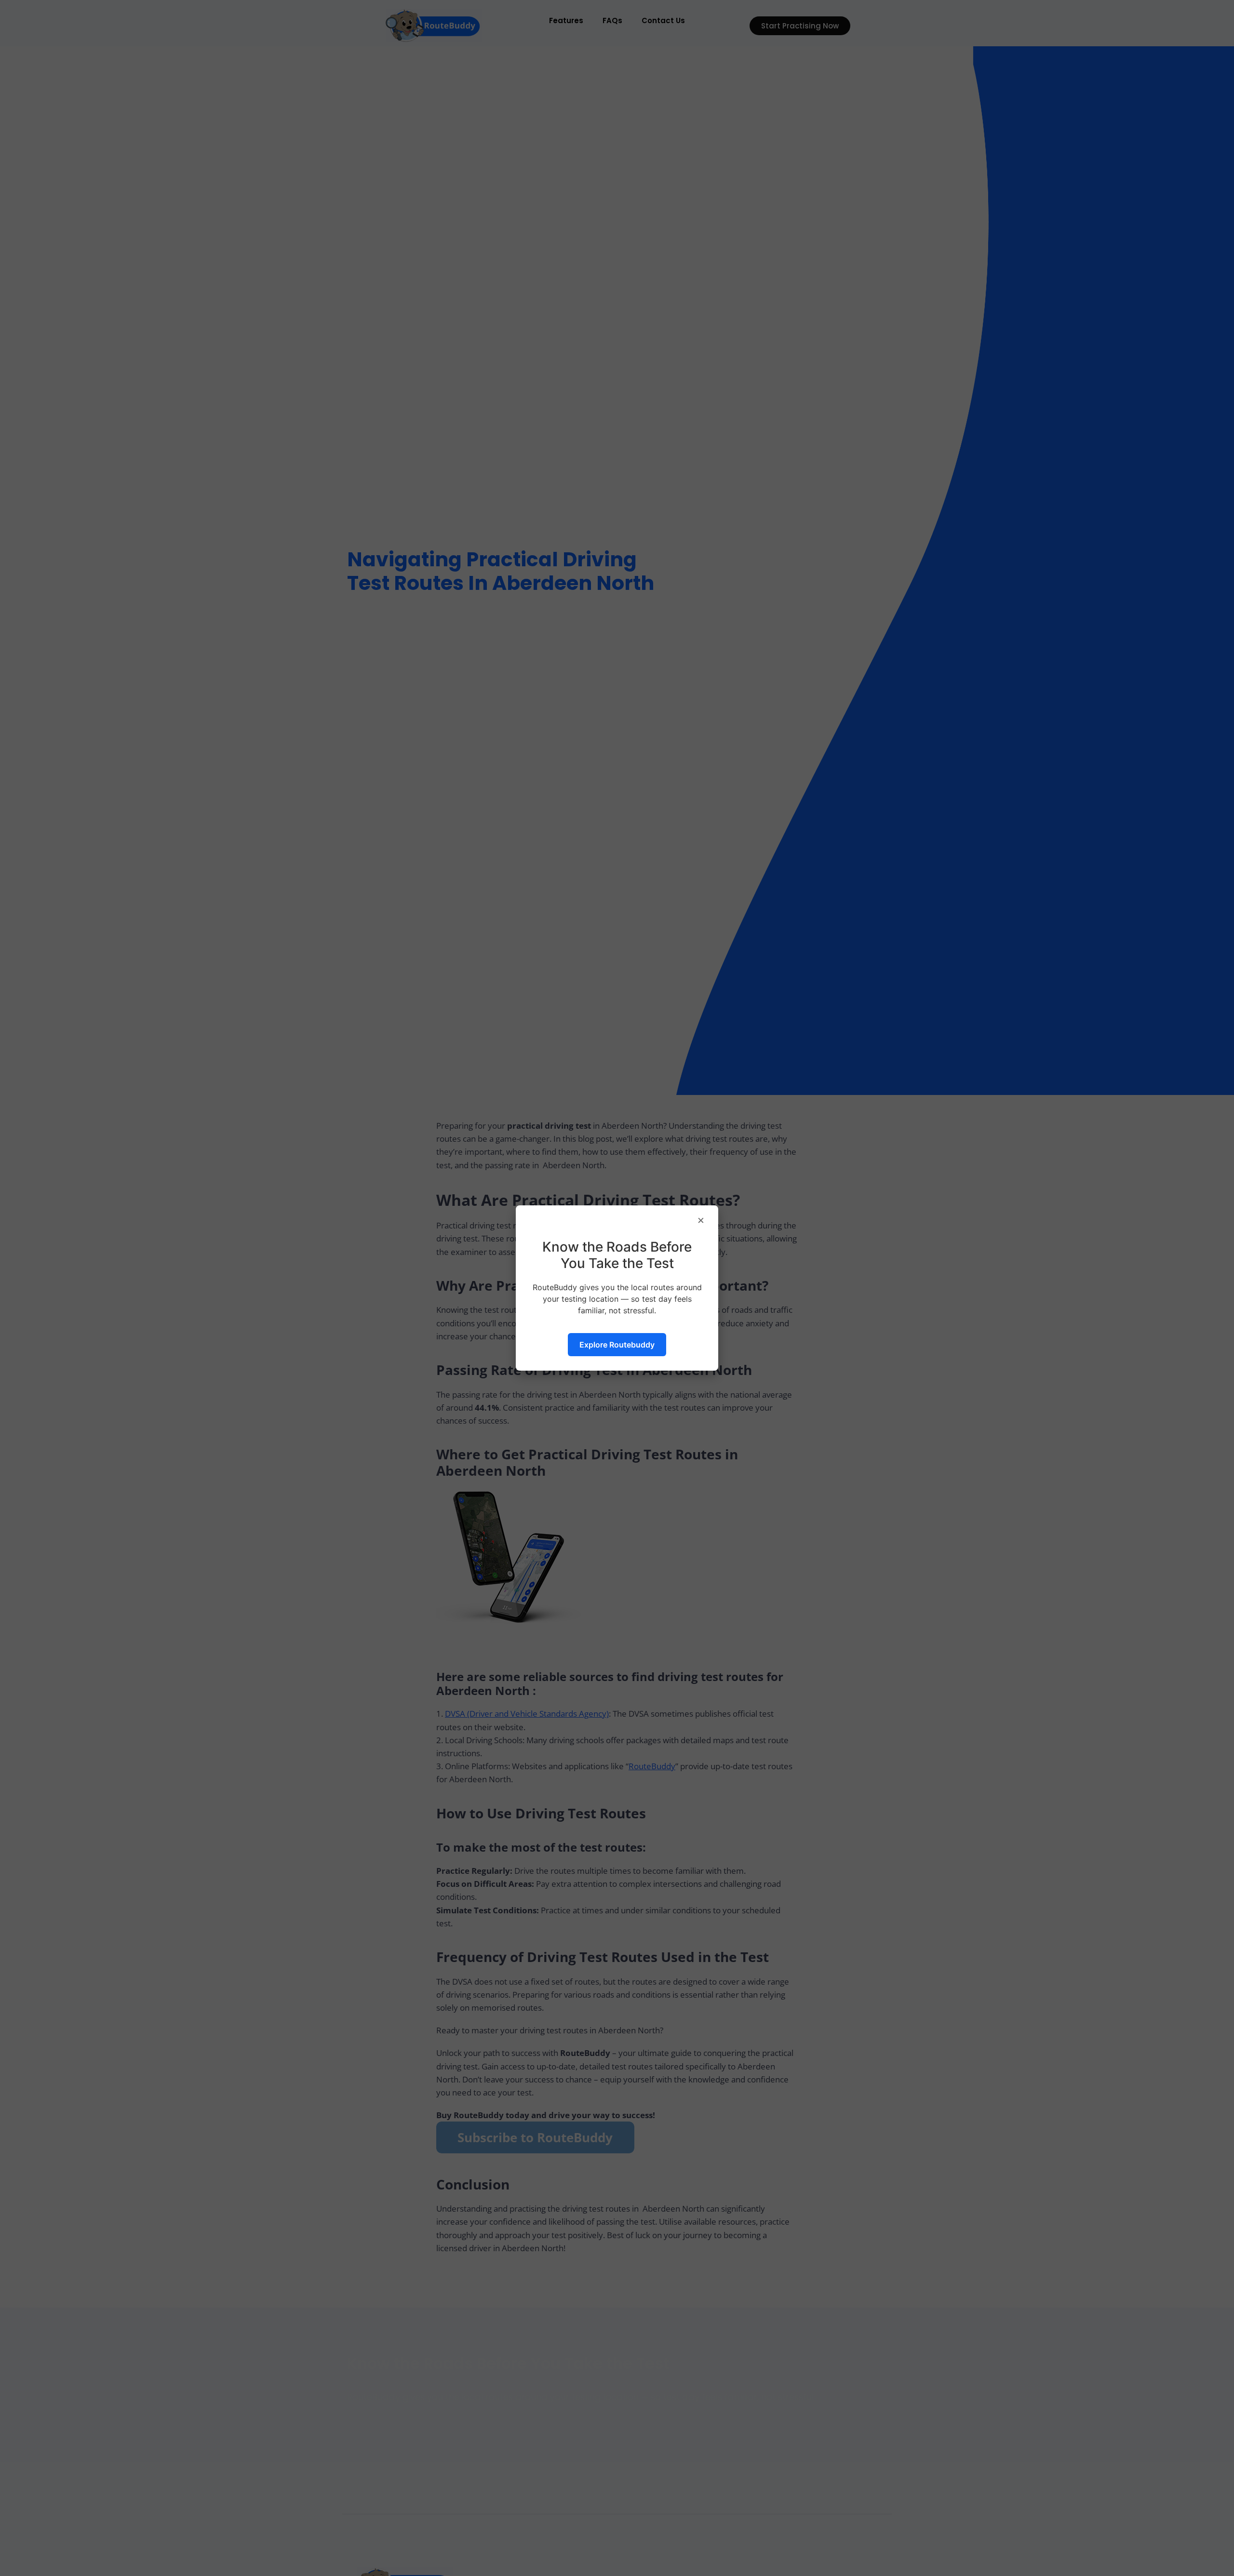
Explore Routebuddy (617, 1345)
